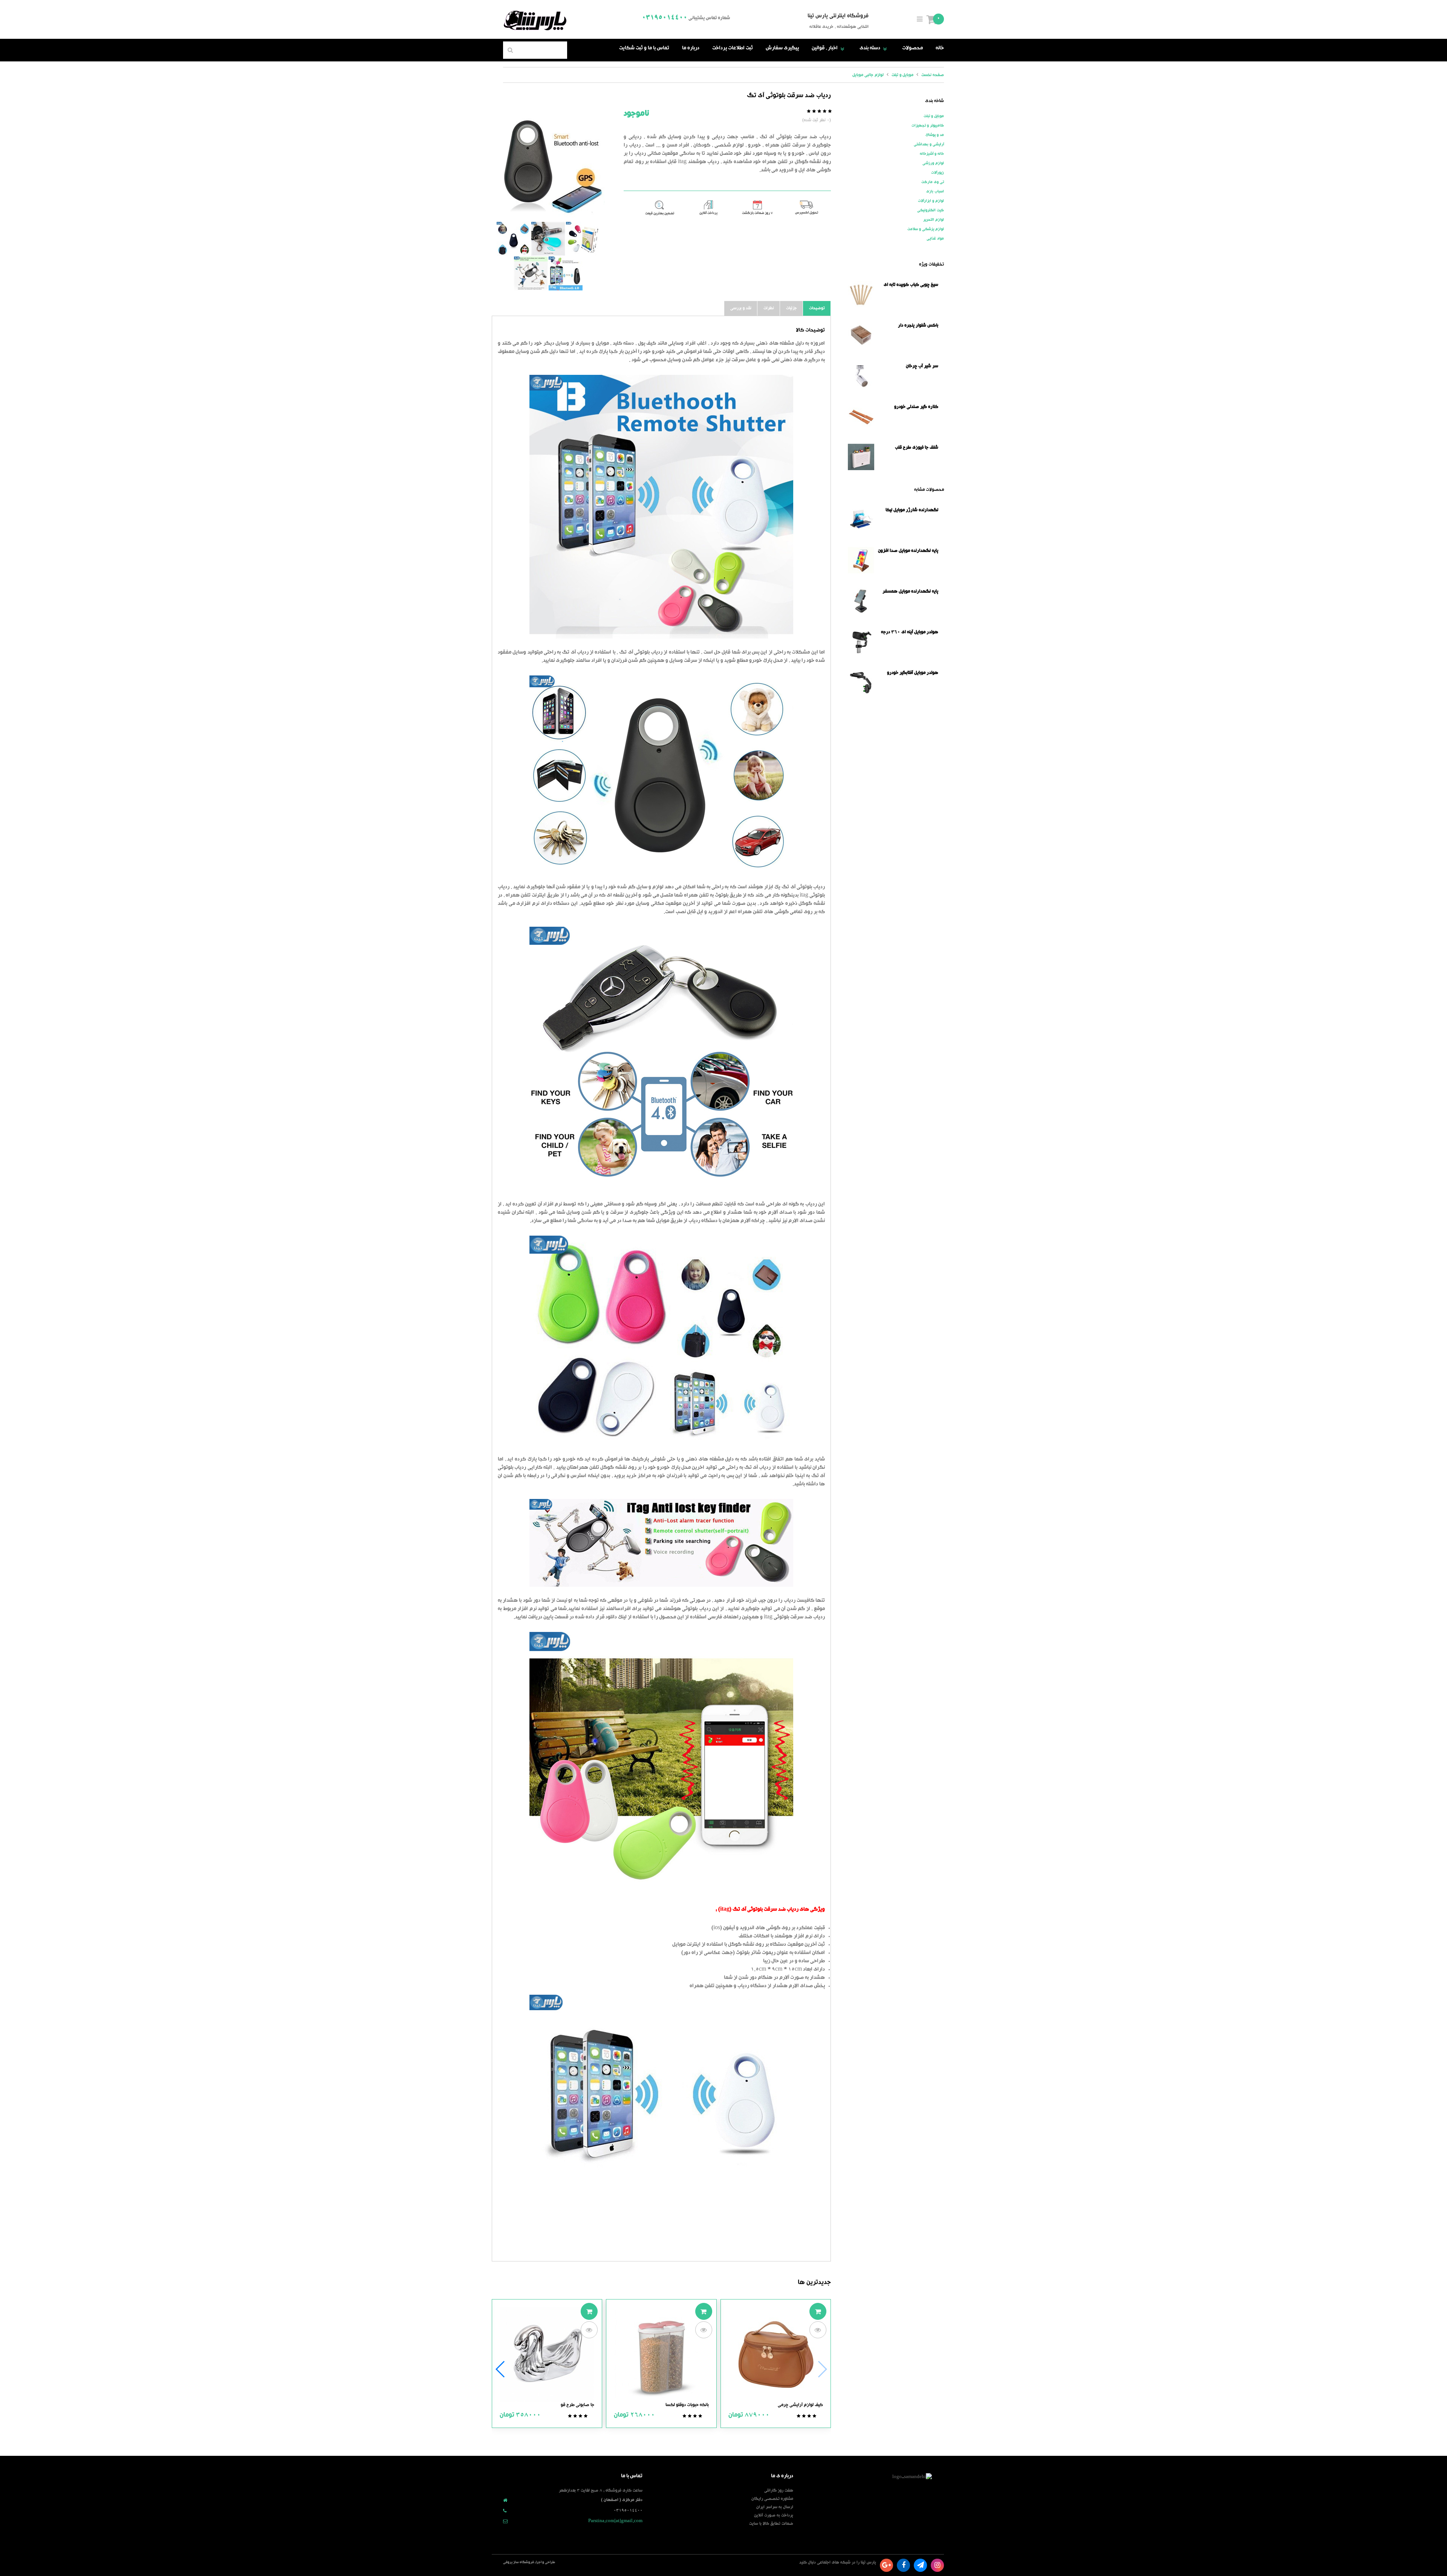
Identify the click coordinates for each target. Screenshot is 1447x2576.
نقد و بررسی (741, 308)
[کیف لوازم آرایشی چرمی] (776, 2355)
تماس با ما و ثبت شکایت (644, 49)
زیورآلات (938, 173)
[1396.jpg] (548, 165)
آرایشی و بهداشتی (929, 145)
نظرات (769, 308)
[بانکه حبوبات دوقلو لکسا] (661, 2355)
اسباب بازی (935, 192)
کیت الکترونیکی (931, 211)
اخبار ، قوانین (829, 49)
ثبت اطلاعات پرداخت (733, 49)
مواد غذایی (935, 239)
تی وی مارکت (933, 182)
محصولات (912, 49)
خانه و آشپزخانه (932, 154)
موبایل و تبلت (934, 116)
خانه (940, 49)
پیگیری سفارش (782, 49)
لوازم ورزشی (933, 163)
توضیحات (817, 308)
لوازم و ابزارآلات (931, 201)
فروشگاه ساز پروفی (519, 2563)
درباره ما (691, 49)
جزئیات (792, 308)
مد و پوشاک (935, 135)
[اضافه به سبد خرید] (818, 2311)
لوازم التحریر (934, 220)
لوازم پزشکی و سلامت (926, 229)
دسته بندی (874, 49)
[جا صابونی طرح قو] (547, 2355)
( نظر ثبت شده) (817, 120)
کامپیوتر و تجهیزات (928, 126)
